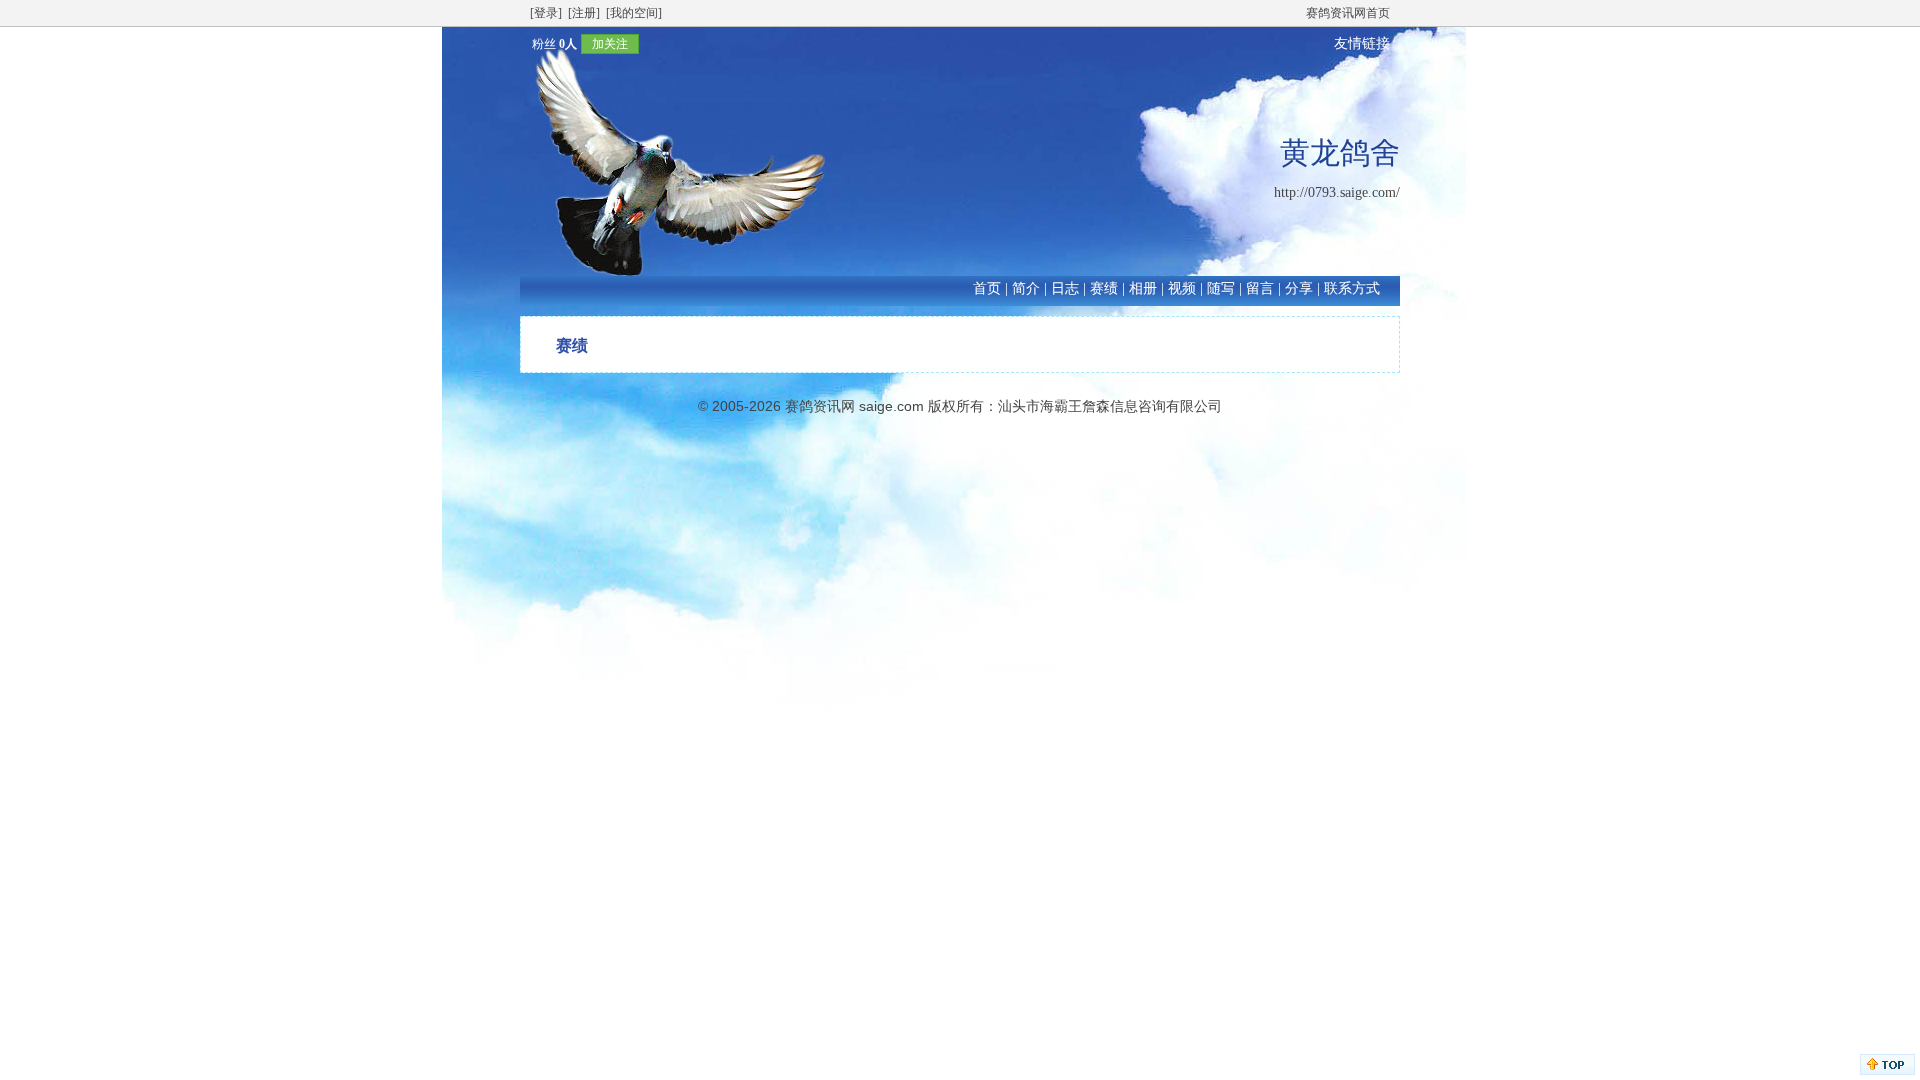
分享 (1299, 288)
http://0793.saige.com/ (1337, 192)
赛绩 (1104, 288)
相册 (1143, 288)
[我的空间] (634, 13)
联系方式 (1352, 288)
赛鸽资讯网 (820, 406)
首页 (987, 288)
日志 (1065, 288)
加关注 (610, 44)
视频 (1182, 288)
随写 (1221, 288)
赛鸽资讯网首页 (1348, 13)
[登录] (546, 13)
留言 (1260, 288)
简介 (1026, 288)
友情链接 (1362, 43)
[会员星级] (524, 43)
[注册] (584, 13)
